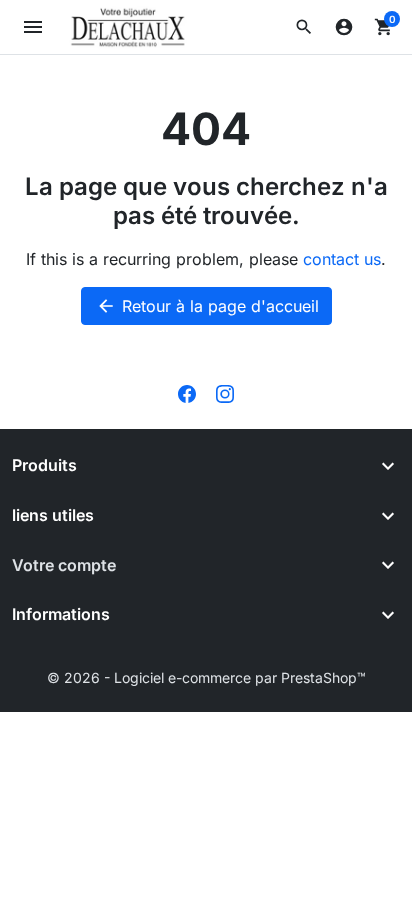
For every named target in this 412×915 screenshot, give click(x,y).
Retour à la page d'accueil (207, 306)
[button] (304, 27)
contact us (342, 259)
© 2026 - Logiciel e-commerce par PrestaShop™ (206, 677)
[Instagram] (225, 393)
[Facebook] (187, 393)
